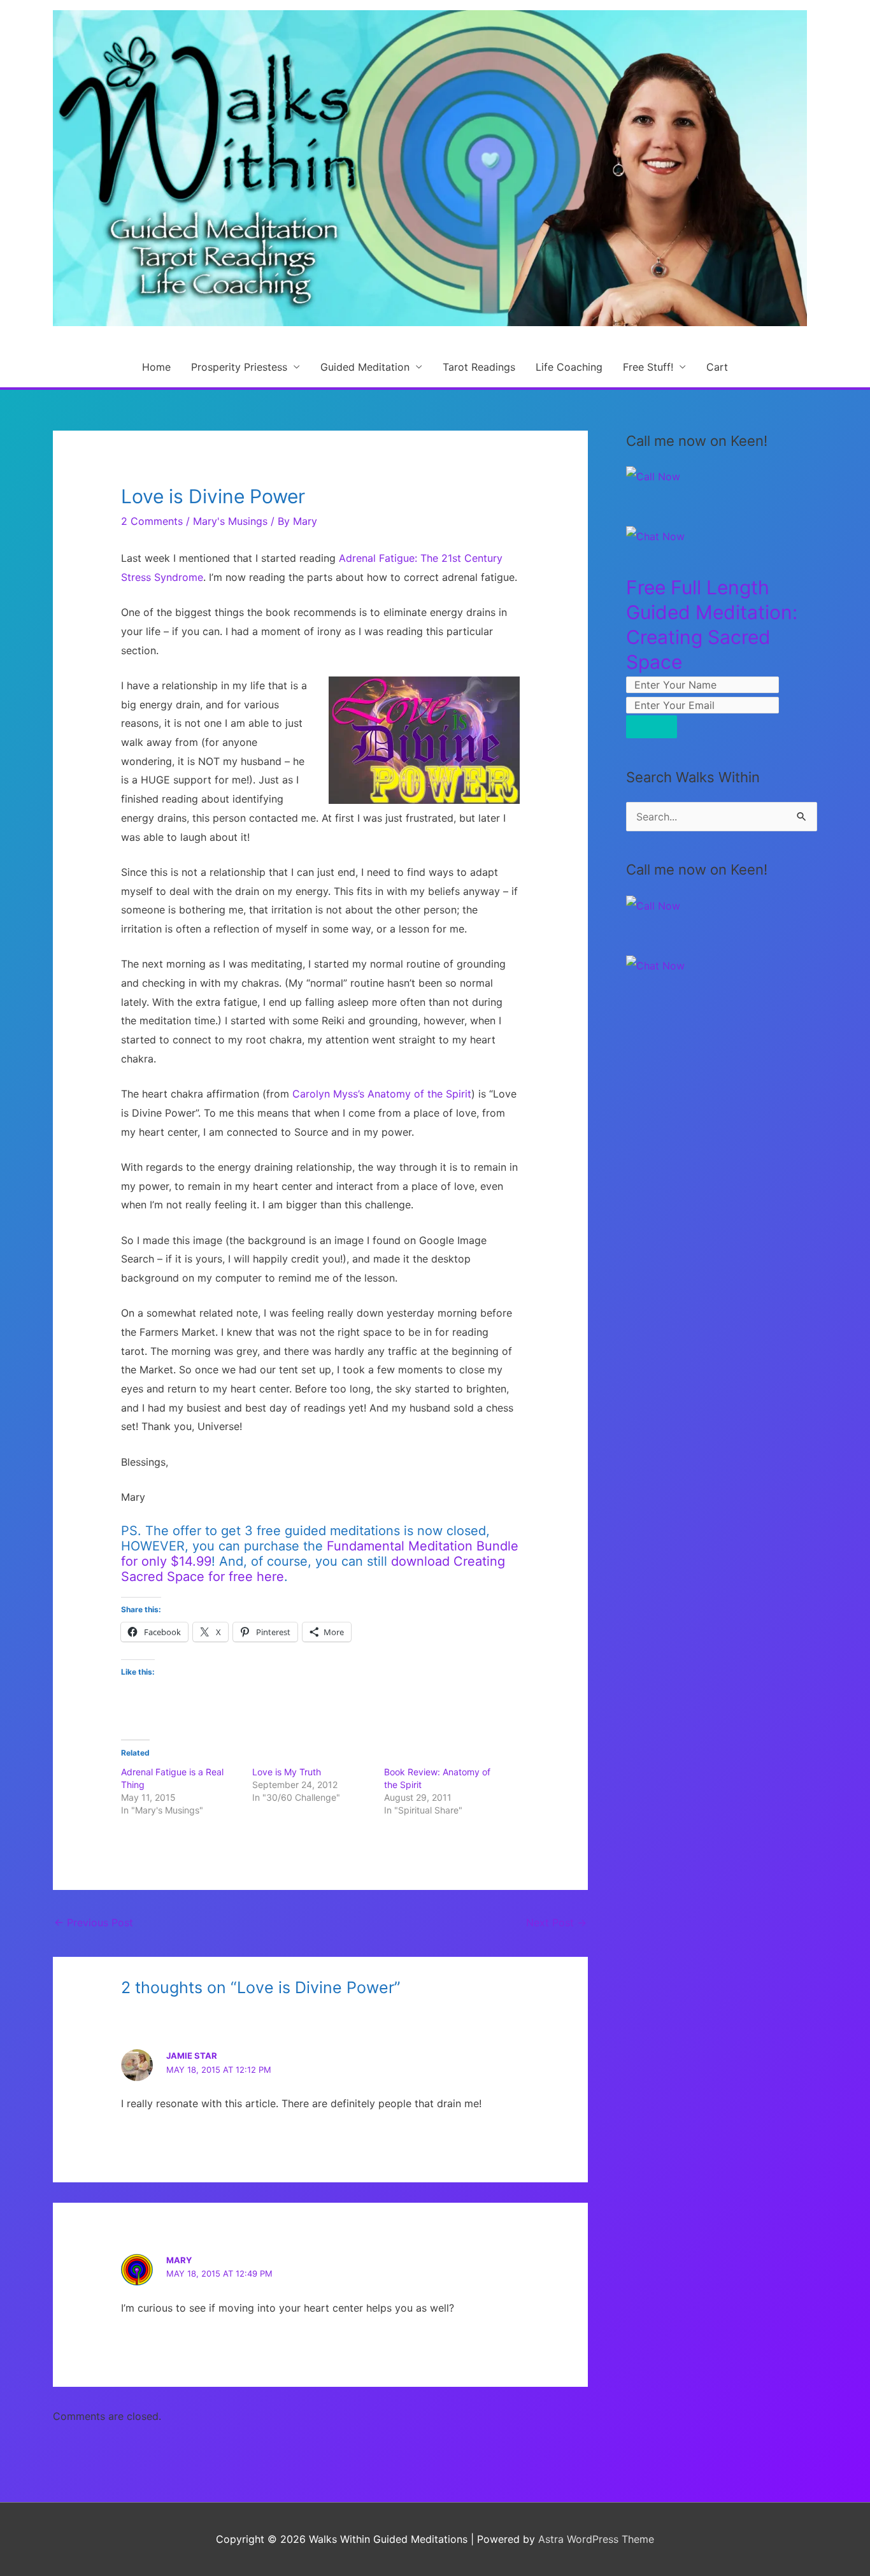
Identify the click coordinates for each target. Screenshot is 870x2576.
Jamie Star (192, 2056)
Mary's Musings (230, 521)
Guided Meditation (365, 367)
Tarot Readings (479, 367)
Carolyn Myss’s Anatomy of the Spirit (382, 1094)
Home (156, 367)
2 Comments (152, 521)
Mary (179, 2260)
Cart (717, 367)
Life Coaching (569, 367)
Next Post (556, 1922)
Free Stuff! (648, 367)
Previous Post (94, 1922)
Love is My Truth (287, 1772)
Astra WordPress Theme (596, 2539)
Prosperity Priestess (239, 367)
